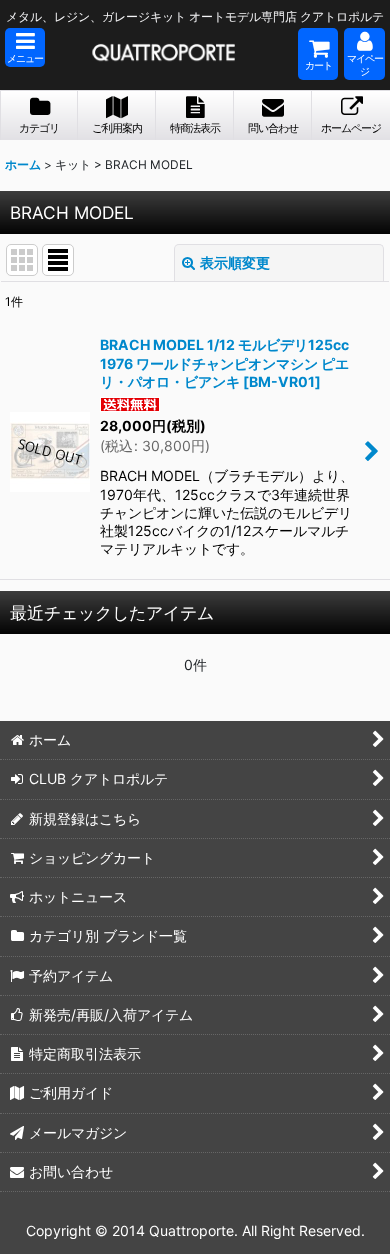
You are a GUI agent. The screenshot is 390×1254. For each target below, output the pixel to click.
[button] (25, 47)
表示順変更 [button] (235, 262)
